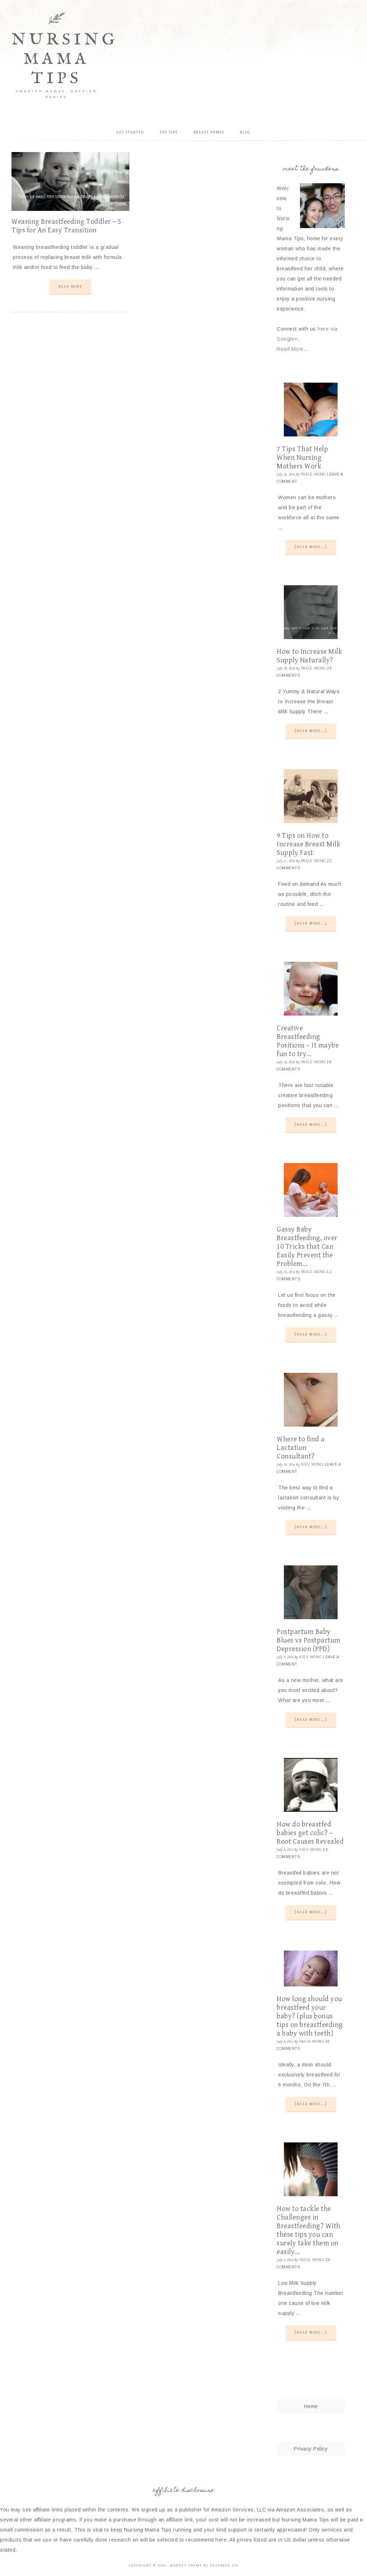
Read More (70, 287)
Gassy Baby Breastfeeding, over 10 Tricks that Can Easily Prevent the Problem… (307, 1247)
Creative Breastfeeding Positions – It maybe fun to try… (308, 1041)
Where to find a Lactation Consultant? (301, 1448)
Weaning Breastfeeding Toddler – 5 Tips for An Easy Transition (66, 226)
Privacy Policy (311, 2449)
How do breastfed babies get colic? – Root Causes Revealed (310, 1833)
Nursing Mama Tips (65, 59)
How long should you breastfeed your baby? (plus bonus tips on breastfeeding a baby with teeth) (310, 2016)
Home (311, 2406)
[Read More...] (311, 547)
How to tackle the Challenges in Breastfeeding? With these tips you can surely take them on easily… (309, 2230)
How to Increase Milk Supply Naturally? (309, 656)
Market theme (186, 2565)
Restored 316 (224, 2565)
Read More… (292, 349)
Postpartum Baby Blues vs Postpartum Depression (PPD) (309, 1641)
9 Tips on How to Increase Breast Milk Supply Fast (308, 844)
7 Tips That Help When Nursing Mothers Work (302, 458)
